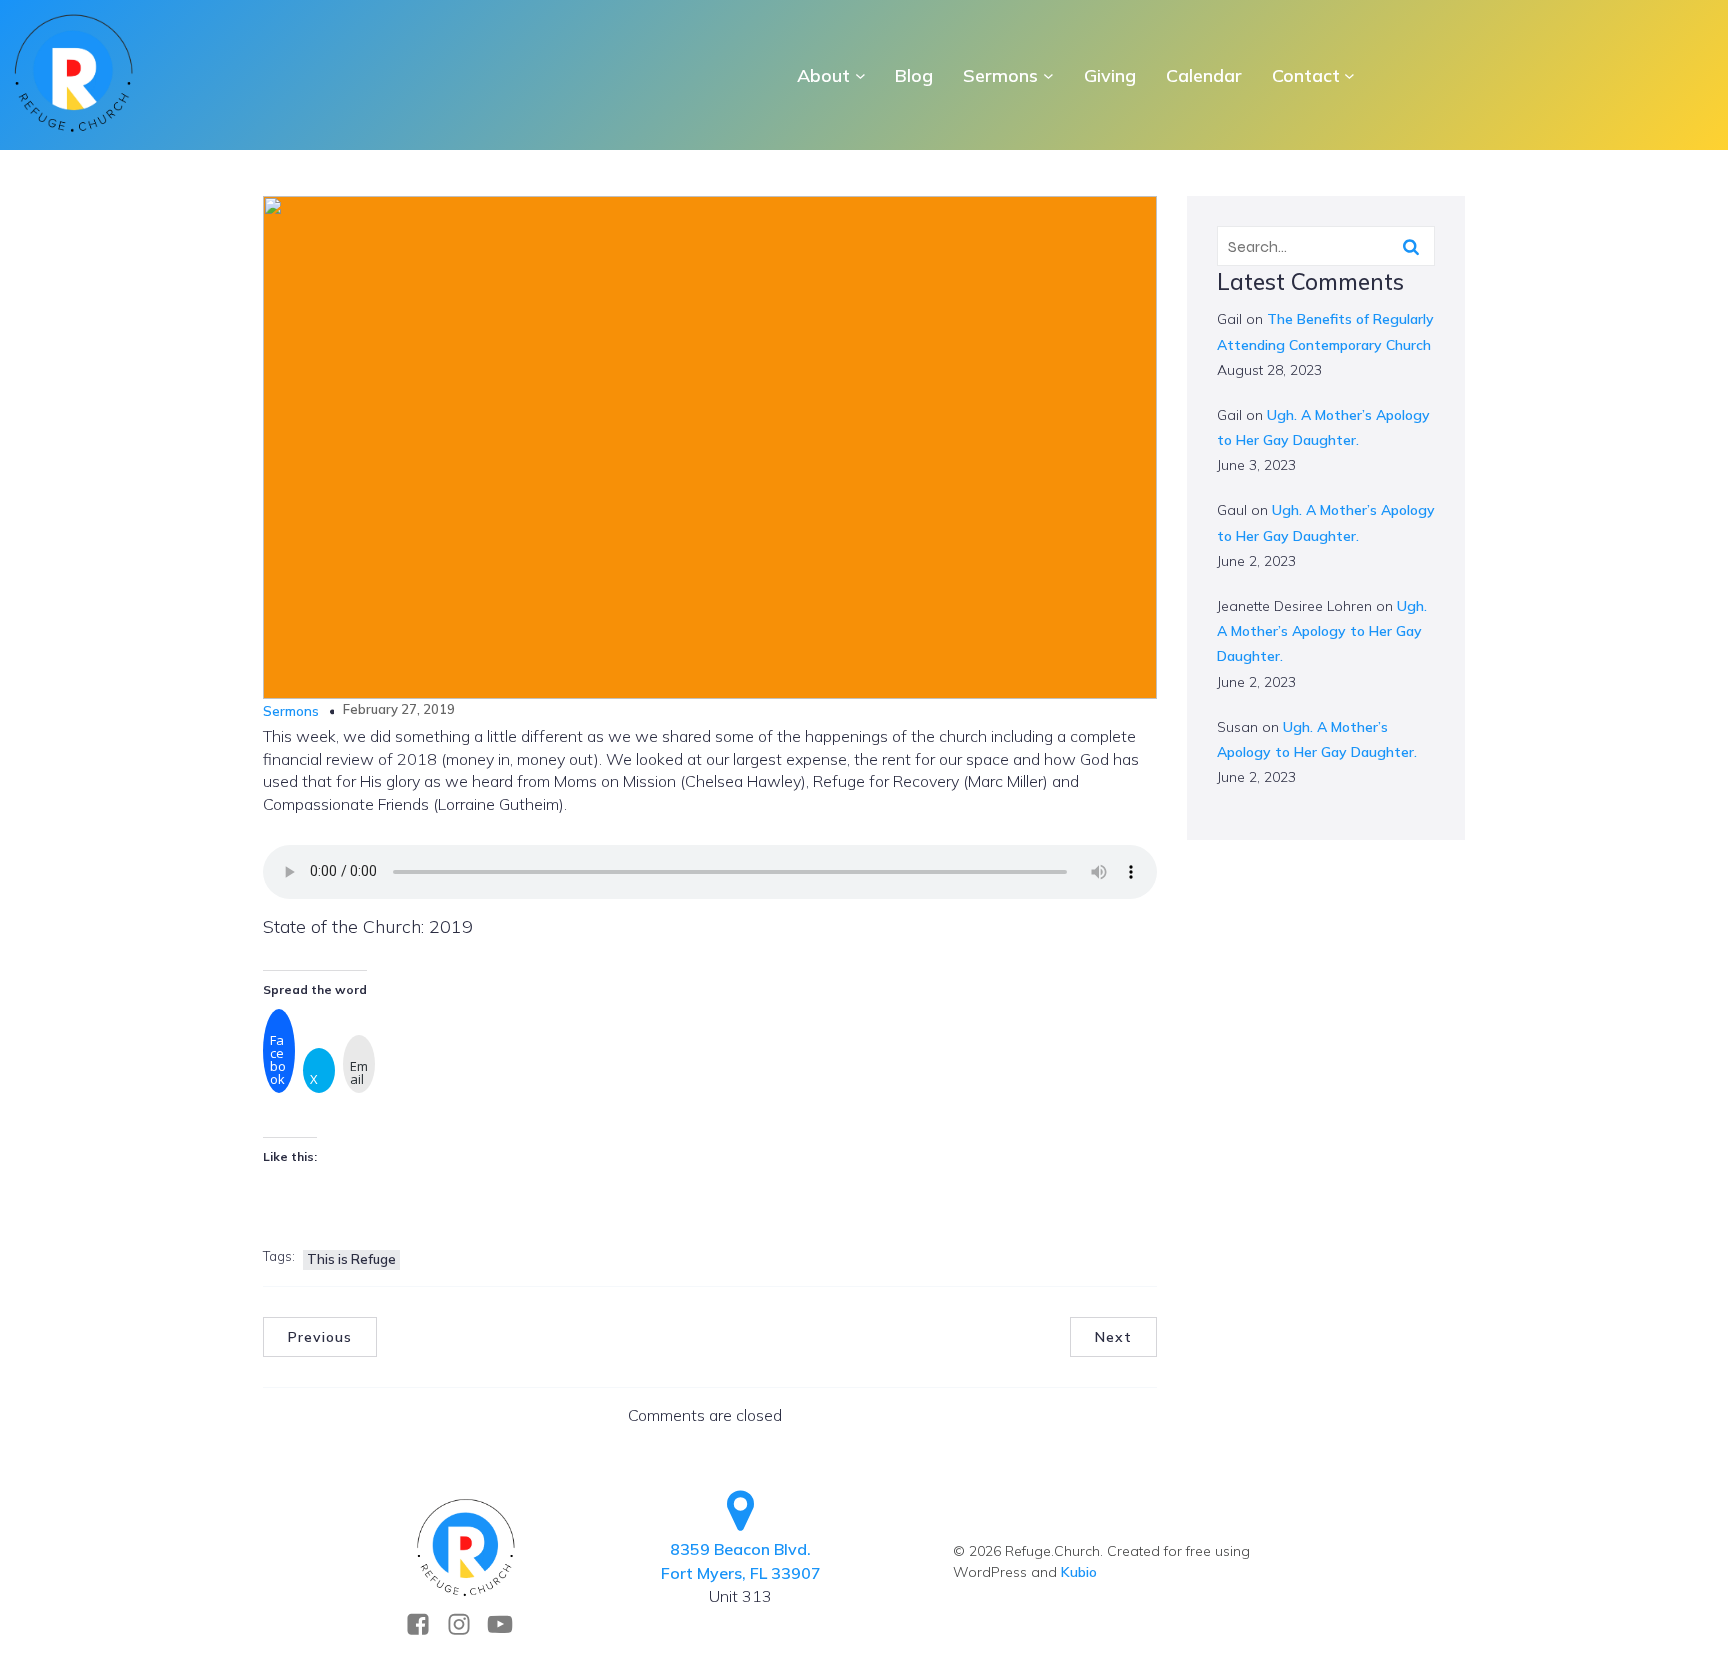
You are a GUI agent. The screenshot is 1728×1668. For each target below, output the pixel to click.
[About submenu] (860, 75)
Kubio (1079, 1572)
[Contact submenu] (1349, 75)
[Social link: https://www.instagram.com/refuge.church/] (466, 1624)
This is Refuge (351, 1259)
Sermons (291, 711)
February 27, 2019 (399, 709)
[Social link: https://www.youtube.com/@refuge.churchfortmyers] (507, 1624)
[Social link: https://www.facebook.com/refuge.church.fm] (425, 1624)
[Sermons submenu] (1048, 75)
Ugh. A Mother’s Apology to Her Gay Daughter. (1322, 631)
